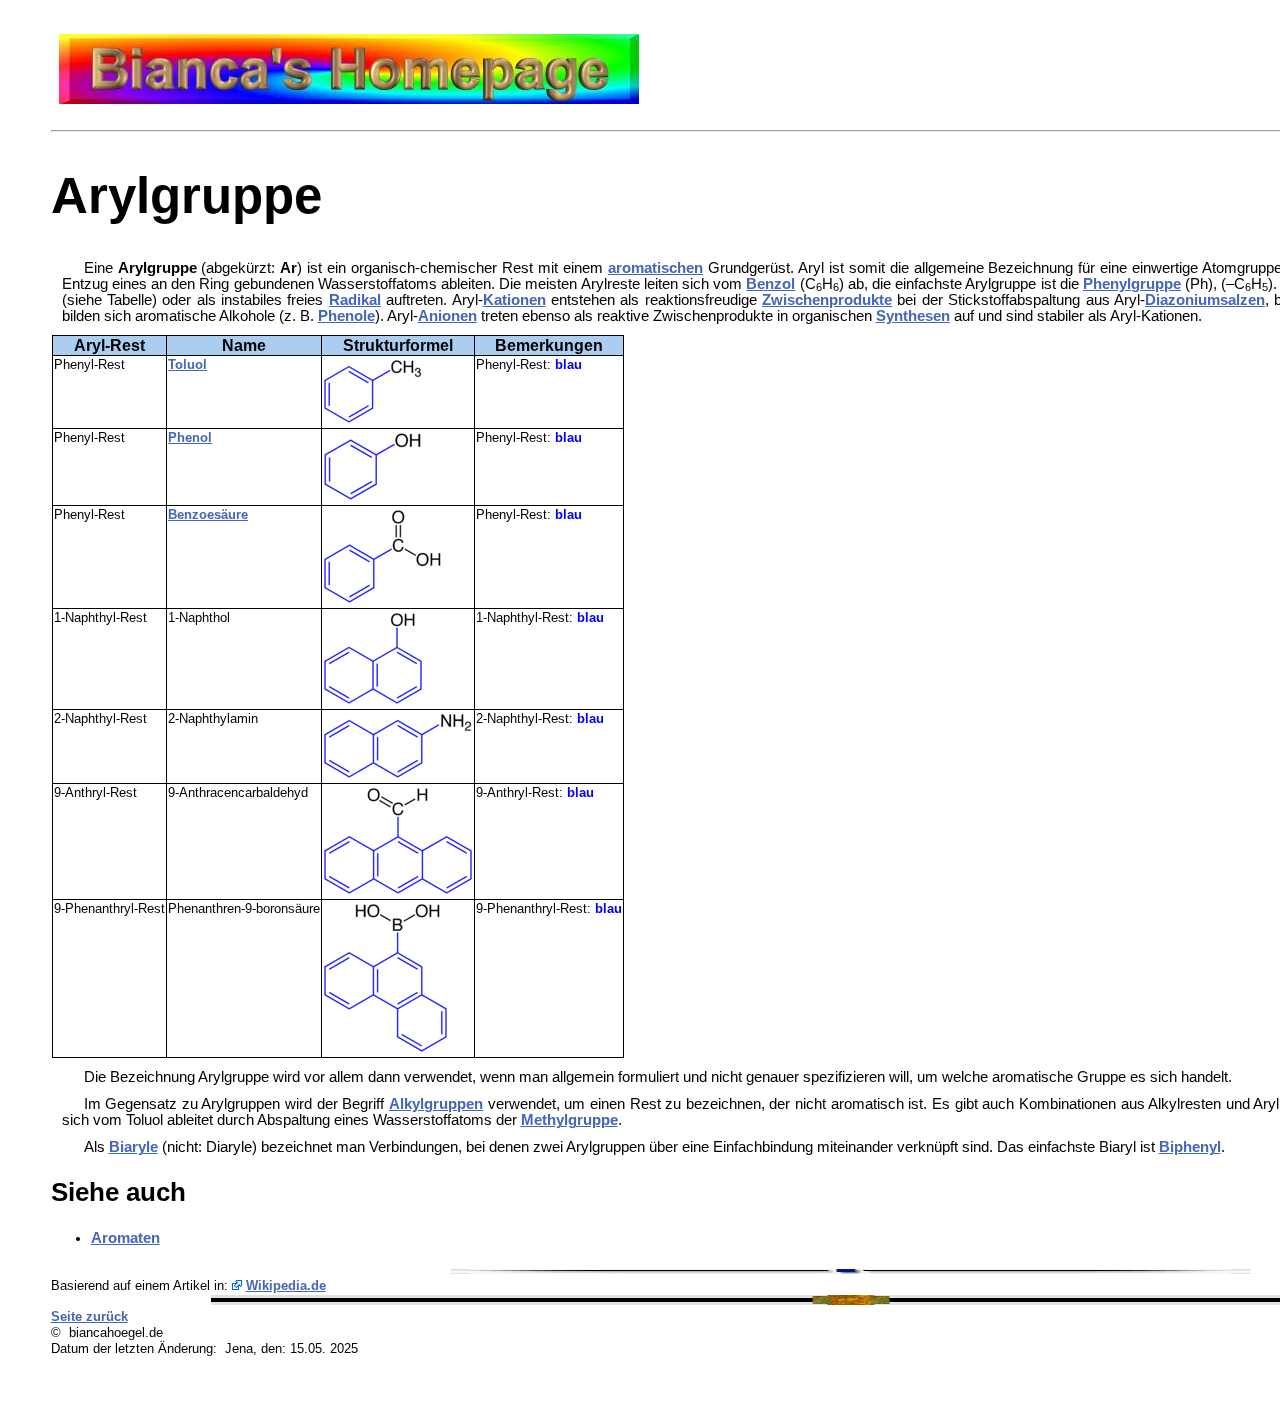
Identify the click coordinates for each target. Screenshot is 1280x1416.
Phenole (346, 316)
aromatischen (655, 268)
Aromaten (125, 1238)
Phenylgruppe (1132, 284)
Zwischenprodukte (827, 300)
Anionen (447, 316)
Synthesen (913, 316)
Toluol (187, 364)
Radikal (355, 300)
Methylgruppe (569, 1120)
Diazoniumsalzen (1205, 300)
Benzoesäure (208, 514)
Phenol (190, 437)
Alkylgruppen (436, 1104)
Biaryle (133, 1147)
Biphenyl (1190, 1147)
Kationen (514, 300)
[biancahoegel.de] (349, 99)
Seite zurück (89, 1316)
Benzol (770, 284)
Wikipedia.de (286, 1285)
